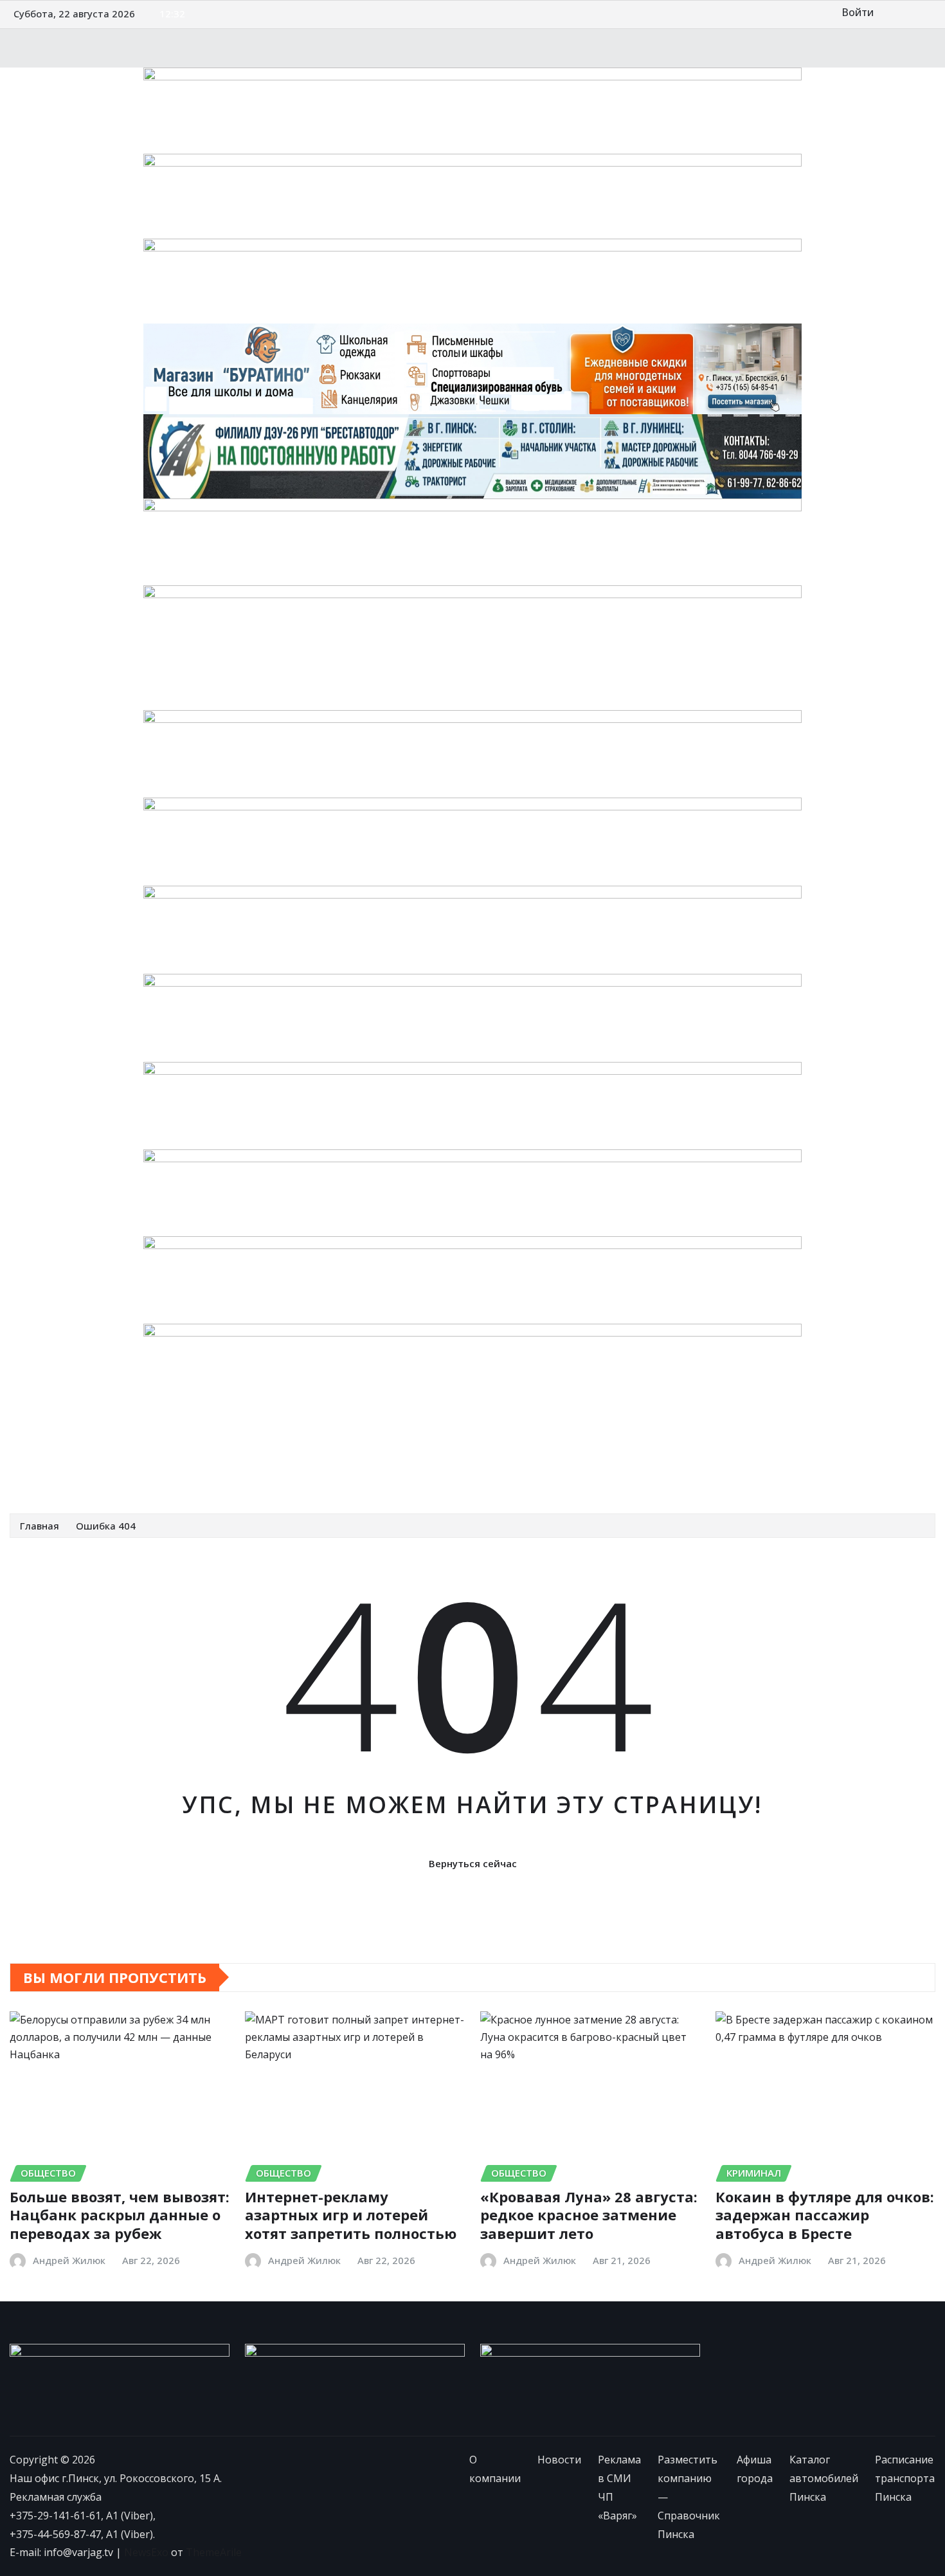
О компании (57, 1447)
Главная (40, 1526)
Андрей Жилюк (69, 2260)
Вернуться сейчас (473, 1863)
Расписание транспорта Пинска (106, 1475)
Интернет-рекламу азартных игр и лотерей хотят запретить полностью (351, 2215)
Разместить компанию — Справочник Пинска (418, 1447)
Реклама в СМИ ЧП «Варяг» (222, 1447)
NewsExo (146, 2552)
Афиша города (582, 1447)
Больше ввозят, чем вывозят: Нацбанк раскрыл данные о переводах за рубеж (120, 2215)
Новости (120, 1447)
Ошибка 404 (106, 1526)
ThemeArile (214, 2552)
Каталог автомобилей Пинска (704, 1447)
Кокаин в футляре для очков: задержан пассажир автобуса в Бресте (825, 2215)
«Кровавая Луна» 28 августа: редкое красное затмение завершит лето (589, 2215)
